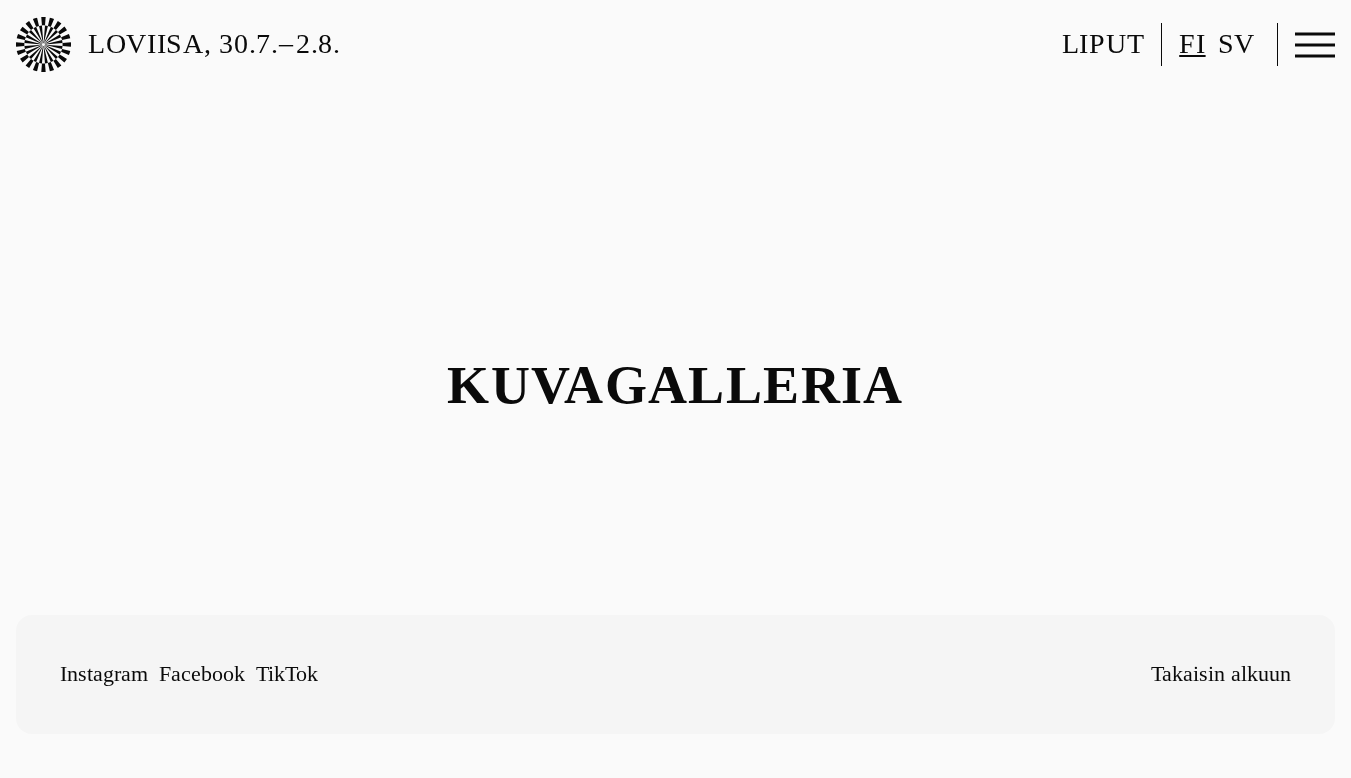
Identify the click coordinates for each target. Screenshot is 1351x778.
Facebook (202, 673)
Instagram (104, 673)
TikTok (287, 673)
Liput (1103, 43)
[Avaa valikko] (1315, 45)
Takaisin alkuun (1221, 673)
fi (1192, 43)
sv (1236, 43)
